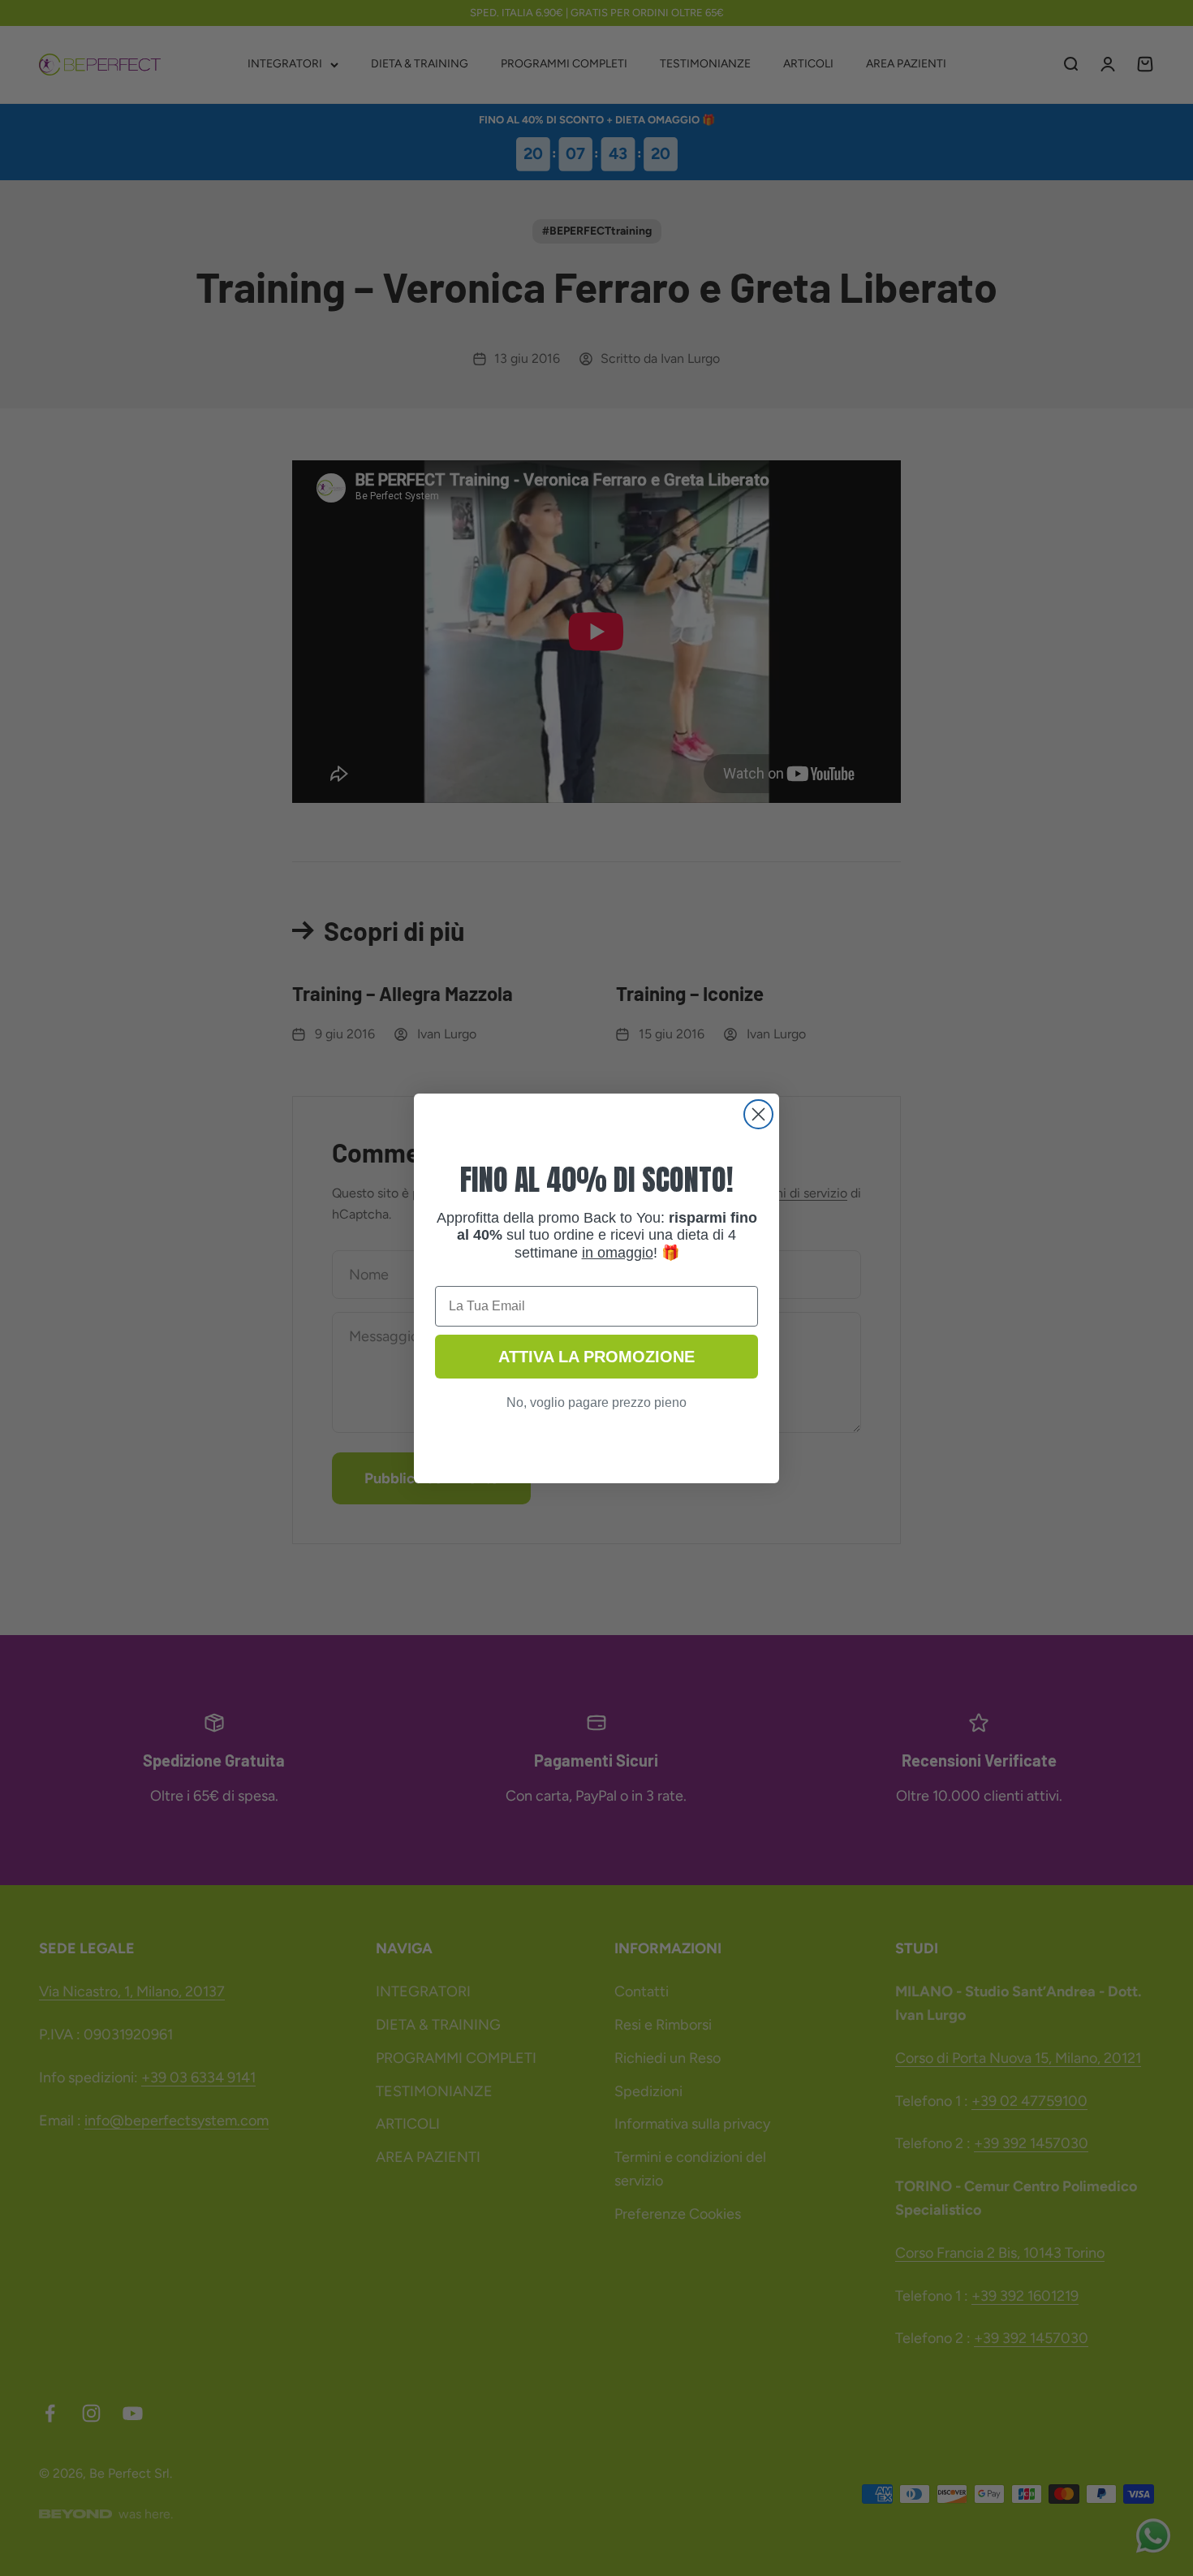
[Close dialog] (758, 1114)
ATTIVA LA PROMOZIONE (596, 1357)
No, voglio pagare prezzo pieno (596, 1402)
